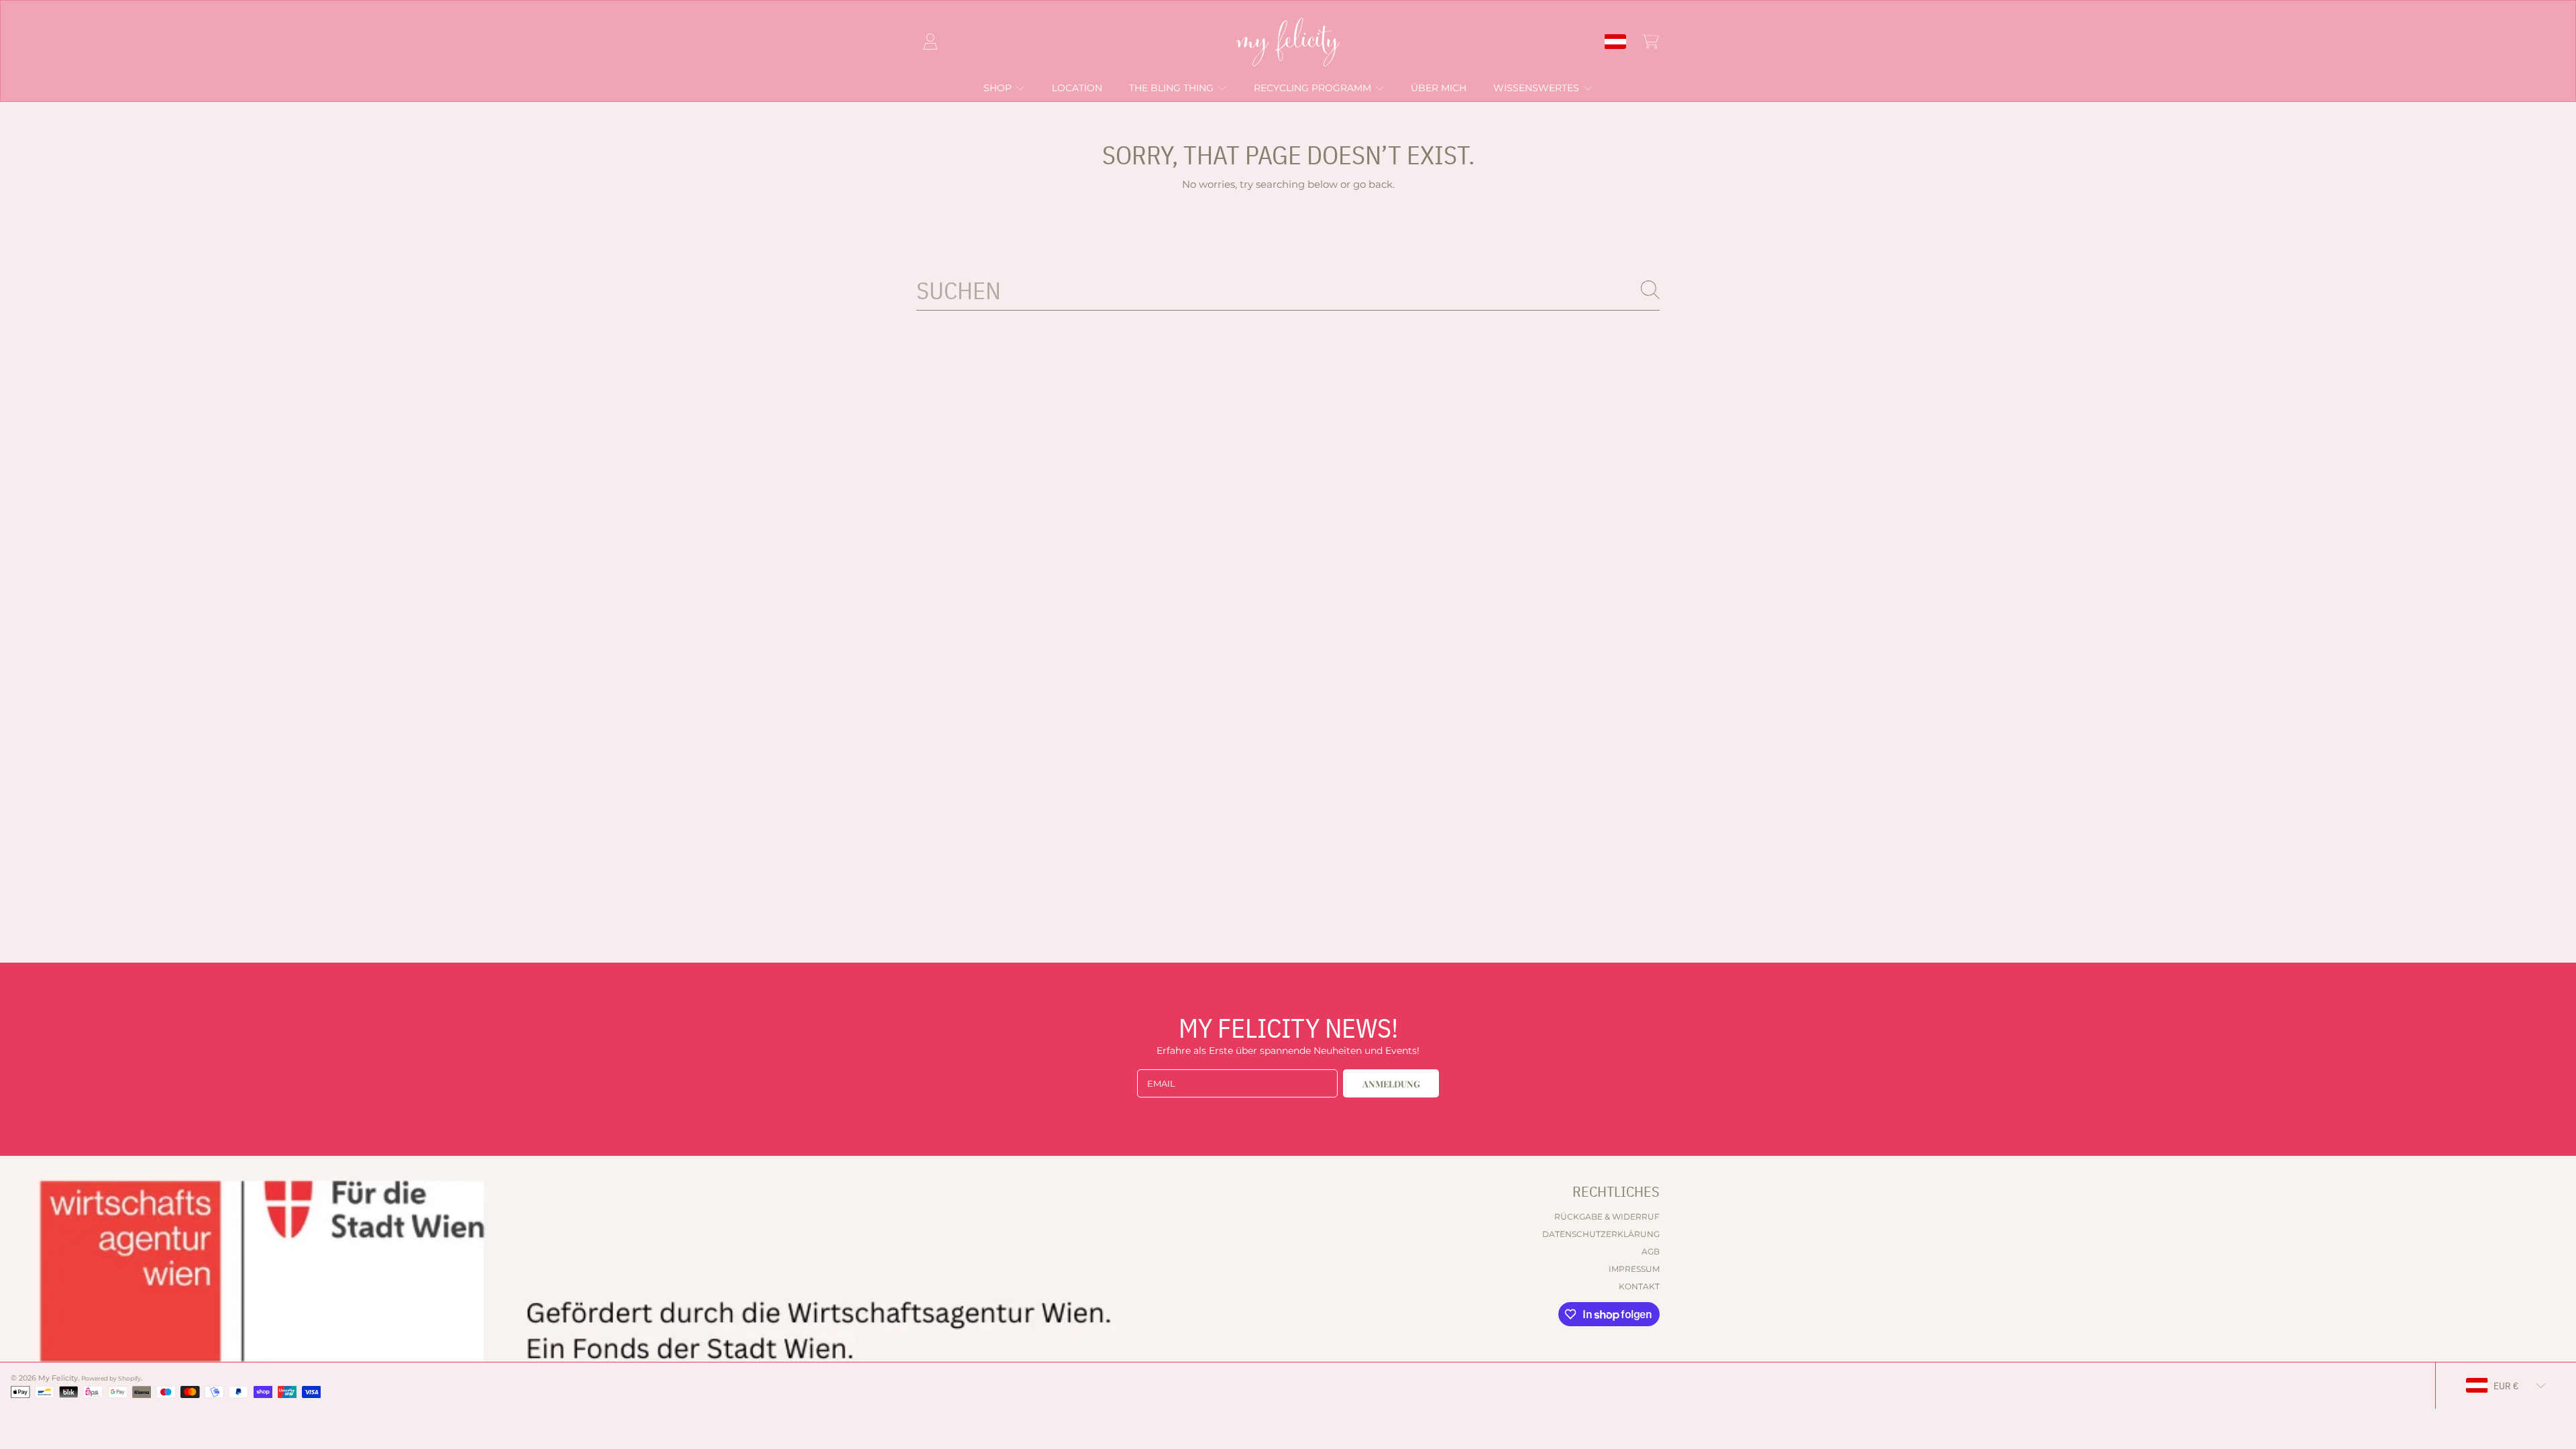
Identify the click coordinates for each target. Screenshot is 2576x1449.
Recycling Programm (1314, 88)
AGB (1651, 1251)
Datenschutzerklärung (1601, 1234)
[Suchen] (1650, 290)
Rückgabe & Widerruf (1607, 1217)
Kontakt (1639, 1286)
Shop (999, 88)
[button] (1651, 42)
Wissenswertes (1538, 88)
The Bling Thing (1173, 88)
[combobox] (1288, 290)
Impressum (1634, 1269)
